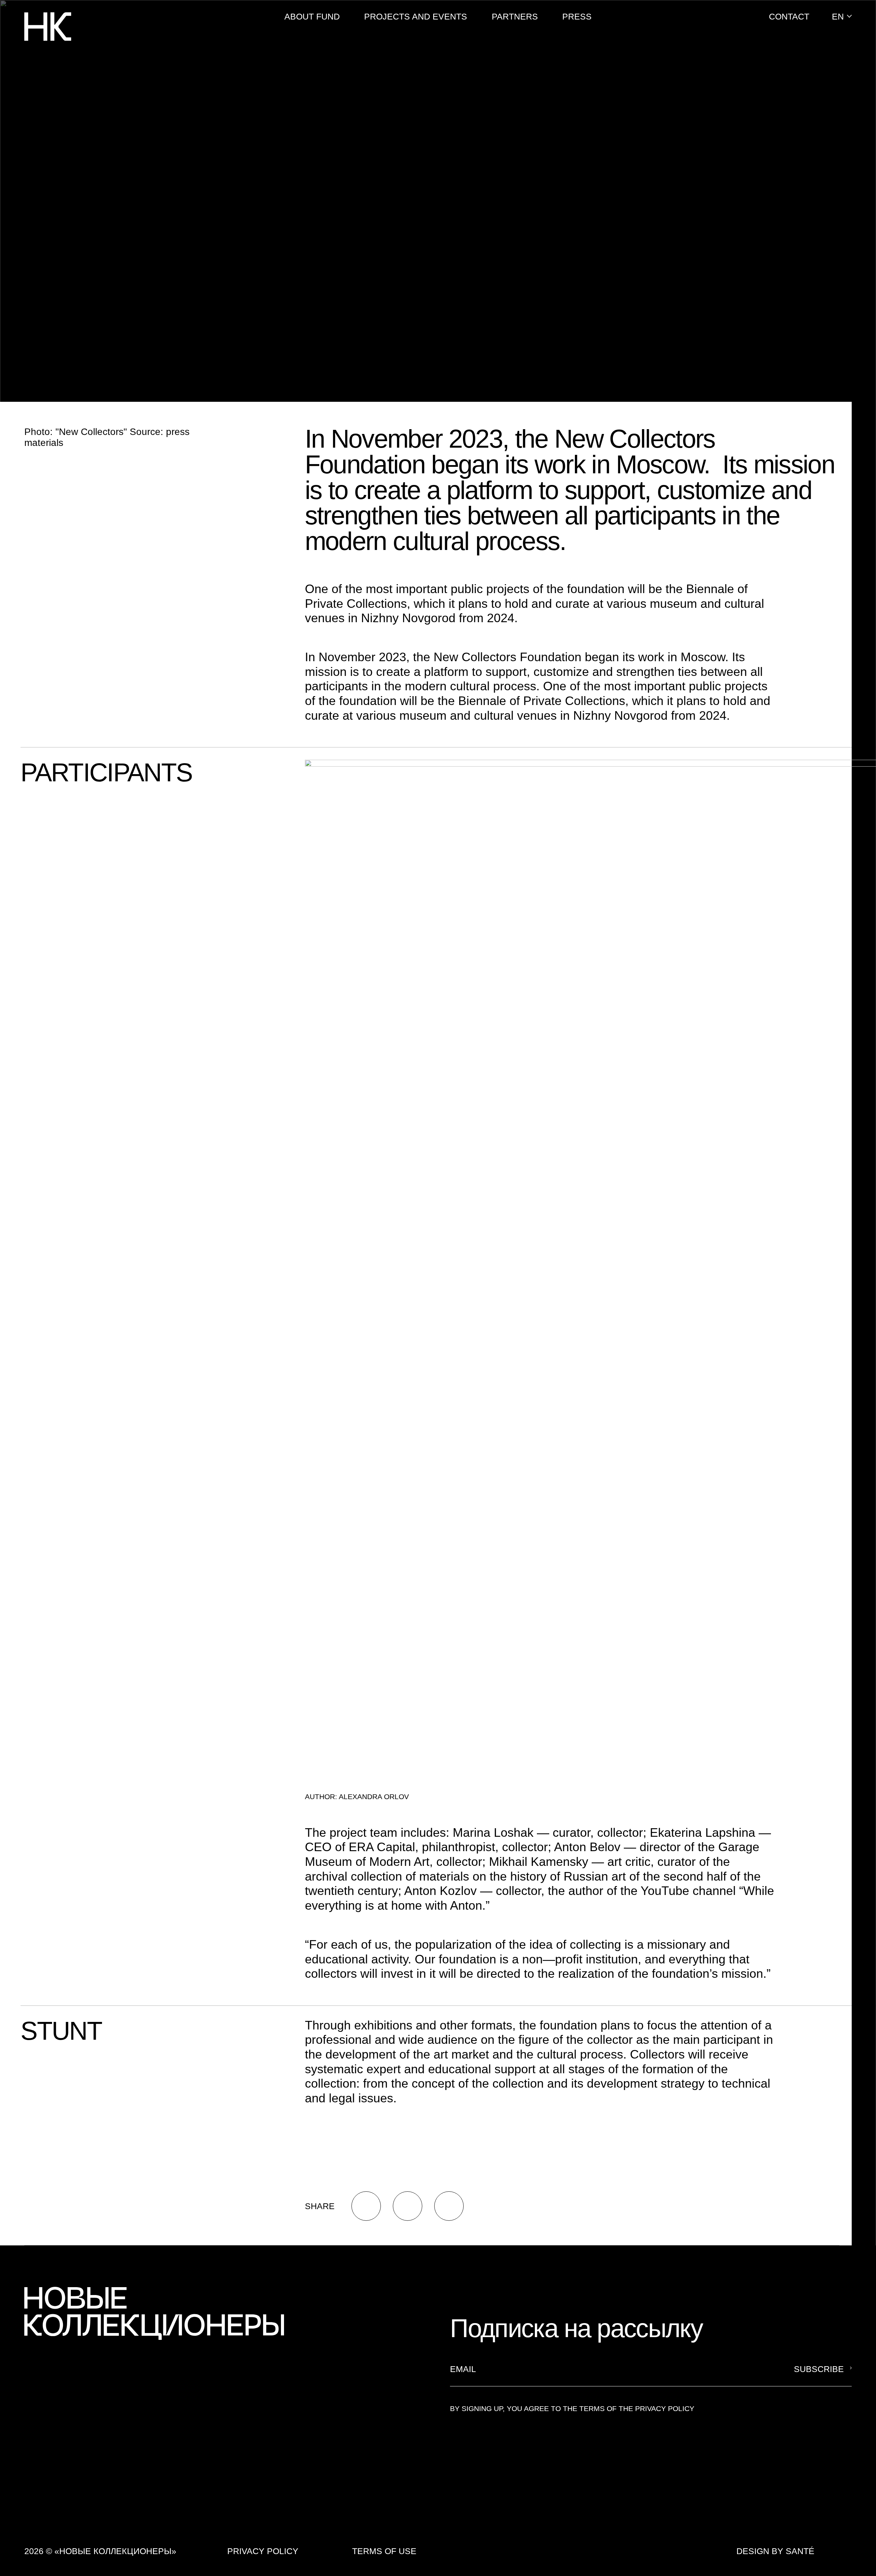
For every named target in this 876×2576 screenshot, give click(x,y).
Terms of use (384, 2551)
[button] (842, 16)
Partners (515, 16)
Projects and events (416, 16)
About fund (312, 16)
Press (577, 16)
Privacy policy (263, 2551)
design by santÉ (775, 2551)
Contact (789, 16)
